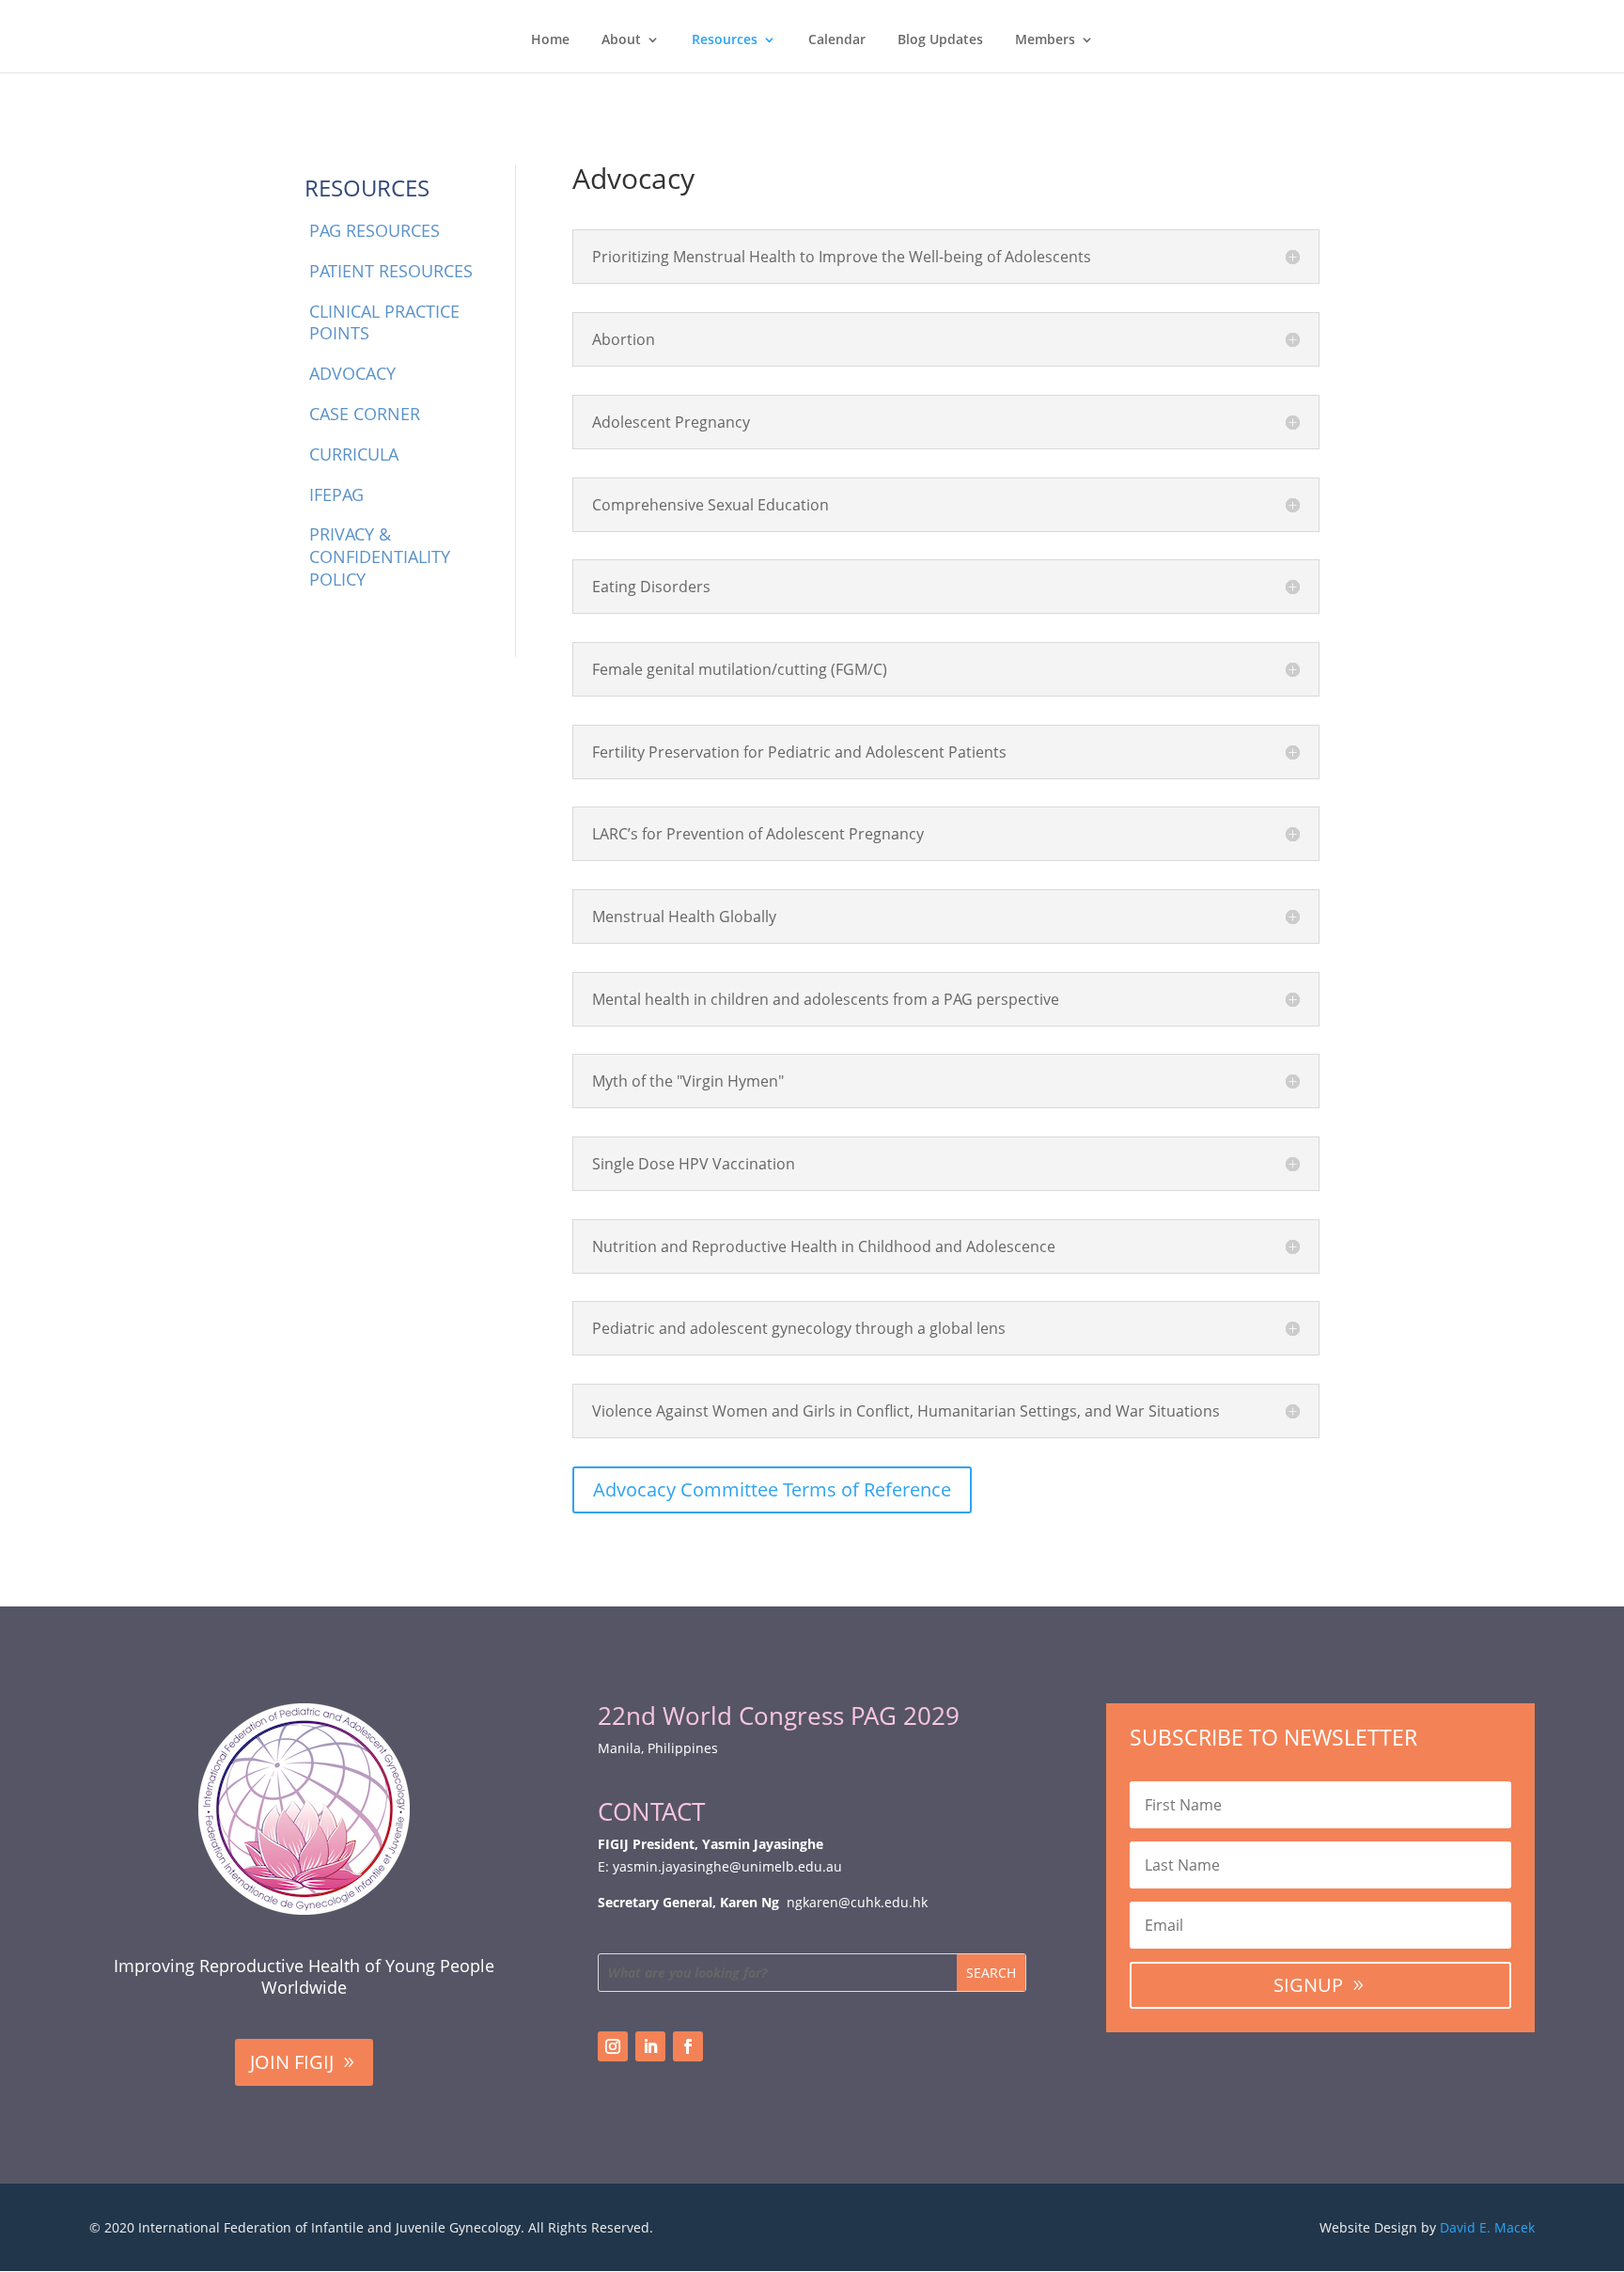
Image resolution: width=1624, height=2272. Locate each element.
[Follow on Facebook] (688, 2046)
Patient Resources (391, 271)
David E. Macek (1487, 2227)
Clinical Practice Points (384, 322)
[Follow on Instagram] (613, 2046)
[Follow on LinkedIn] (650, 2046)
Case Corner (365, 414)
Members (1045, 40)
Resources (725, 40)
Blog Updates (940, 40)
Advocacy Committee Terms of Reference (772, 1489)
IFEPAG (336, 494)
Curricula (354, 454)
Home (550, 40)
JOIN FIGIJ (292, 2062)
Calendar (837, 40)
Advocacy (352, 373)
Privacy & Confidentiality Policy (380, 556)
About (621, 40)
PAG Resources (375, 230)
